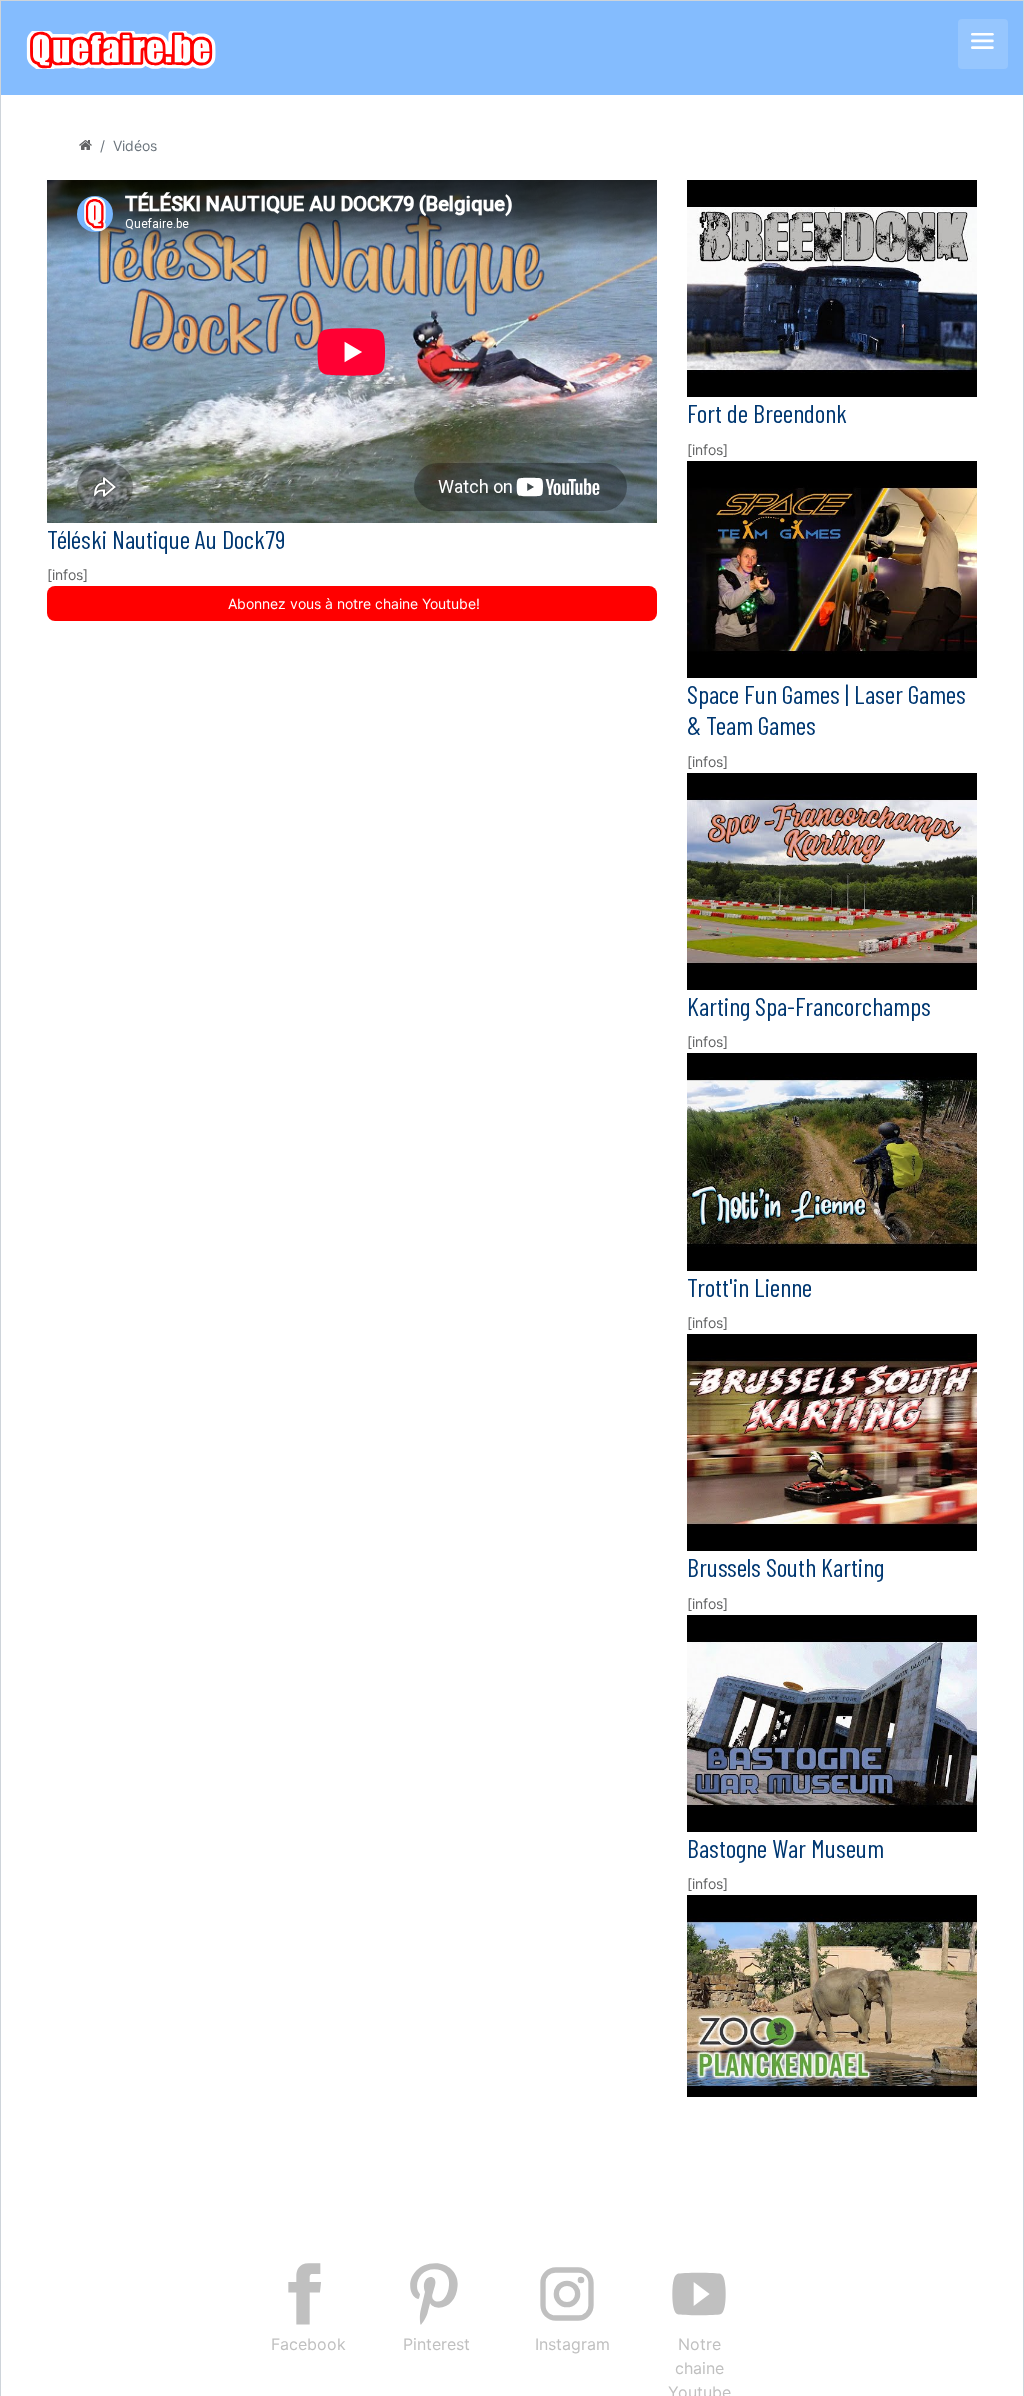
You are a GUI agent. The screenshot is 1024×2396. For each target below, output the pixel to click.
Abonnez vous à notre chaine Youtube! (352, 603)
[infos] (67, 574)
